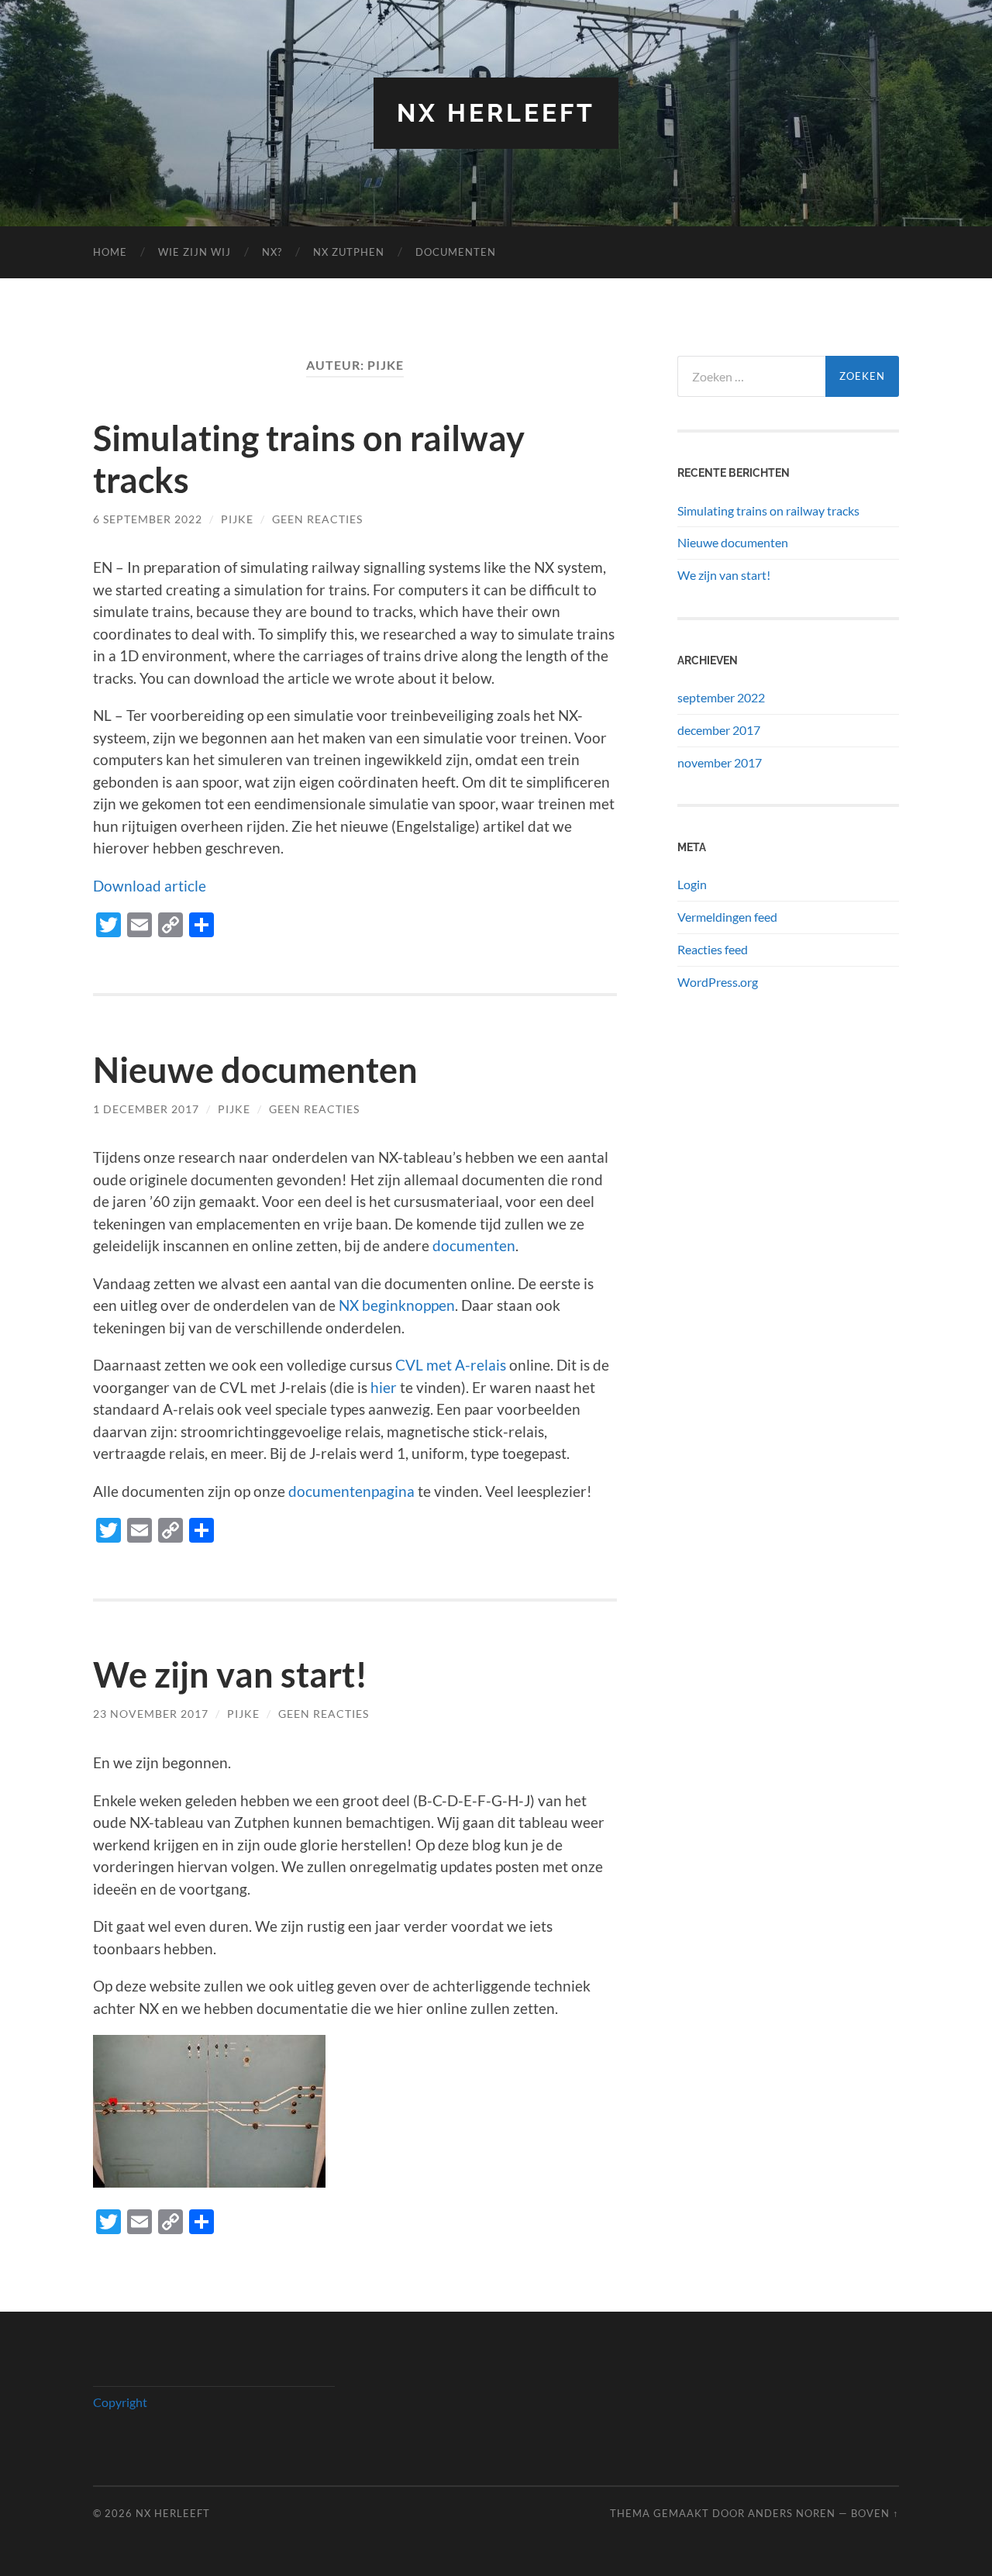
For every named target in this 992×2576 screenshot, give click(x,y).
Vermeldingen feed (727, 917)
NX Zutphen (349, 252)
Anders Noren (792, 2513)
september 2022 (721, 697)
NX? (272, 252)
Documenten (456, 252)
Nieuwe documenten (255, 1070)
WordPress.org (718, 982)
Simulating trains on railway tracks (768, 510)
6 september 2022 (148, 519)
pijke (237, 519)
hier (384, 1387)
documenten (474, 1245)
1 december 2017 (146, 1109)
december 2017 (719, 730)
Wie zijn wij (195, 252)
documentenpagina (351, 1491)
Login (692, 884)
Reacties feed (713, 949)
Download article (150, 886)
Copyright (120, 2402)
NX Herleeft (496, 113)
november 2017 (720, 762)
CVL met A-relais (451, 1365)
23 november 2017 (151, 1714)
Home (110, 252)
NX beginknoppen (397, 1305)
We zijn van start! (230, 1674)
